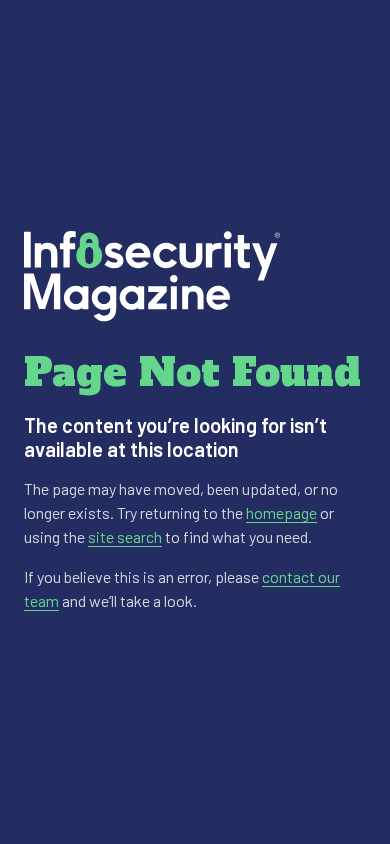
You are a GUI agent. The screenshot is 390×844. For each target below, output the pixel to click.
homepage (281, 512)
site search (125, 536)
